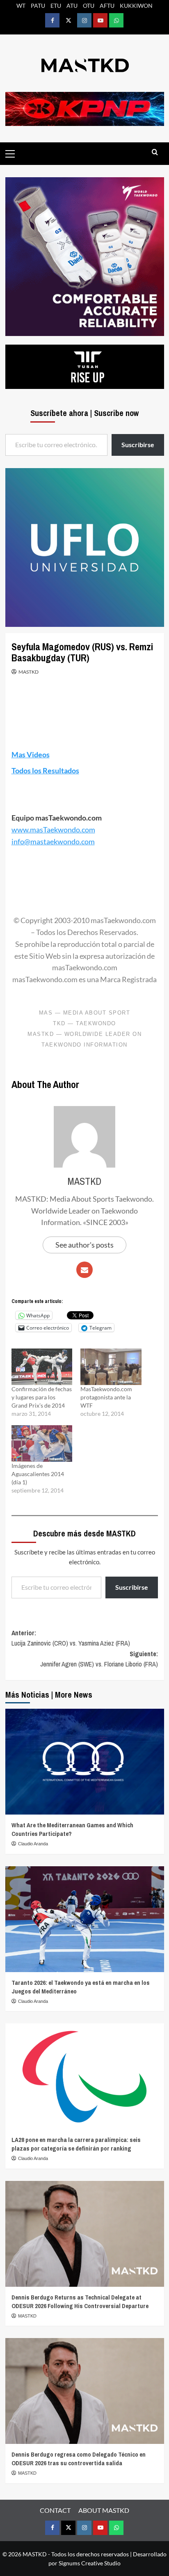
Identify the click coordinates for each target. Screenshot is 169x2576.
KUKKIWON (136, 6)
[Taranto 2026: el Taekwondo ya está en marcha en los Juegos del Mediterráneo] (85, 1919)
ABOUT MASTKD (104, 2510)
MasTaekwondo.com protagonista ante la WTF (106, 1397)
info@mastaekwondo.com (53, 841)
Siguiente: (99, 1659)
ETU (56, 6)
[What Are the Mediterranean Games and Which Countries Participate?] (85, 1762)
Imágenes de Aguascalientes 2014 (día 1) (38, 1474)
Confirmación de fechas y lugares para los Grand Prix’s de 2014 (42, 1397)
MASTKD (29, 672)
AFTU (107, 6)
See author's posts (84, 1245)
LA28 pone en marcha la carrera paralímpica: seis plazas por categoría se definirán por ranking (76, 2144)
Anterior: (71, 1638)
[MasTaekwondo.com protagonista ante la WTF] (111, 1367)
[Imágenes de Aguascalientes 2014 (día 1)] (42, 1443)
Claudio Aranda (33, 1844)
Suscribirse (132, 1587)
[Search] (155, 152)
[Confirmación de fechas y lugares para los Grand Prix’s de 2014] (42, 1367)
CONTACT (55, 2510)
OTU (89, 6)
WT (21, 6)
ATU (72, 6)
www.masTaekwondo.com (53, 830)
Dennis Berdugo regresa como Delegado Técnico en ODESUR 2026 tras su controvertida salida (79, 2459)
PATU (38, 6)
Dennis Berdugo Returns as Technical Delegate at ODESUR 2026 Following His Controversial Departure (80, 2302)
